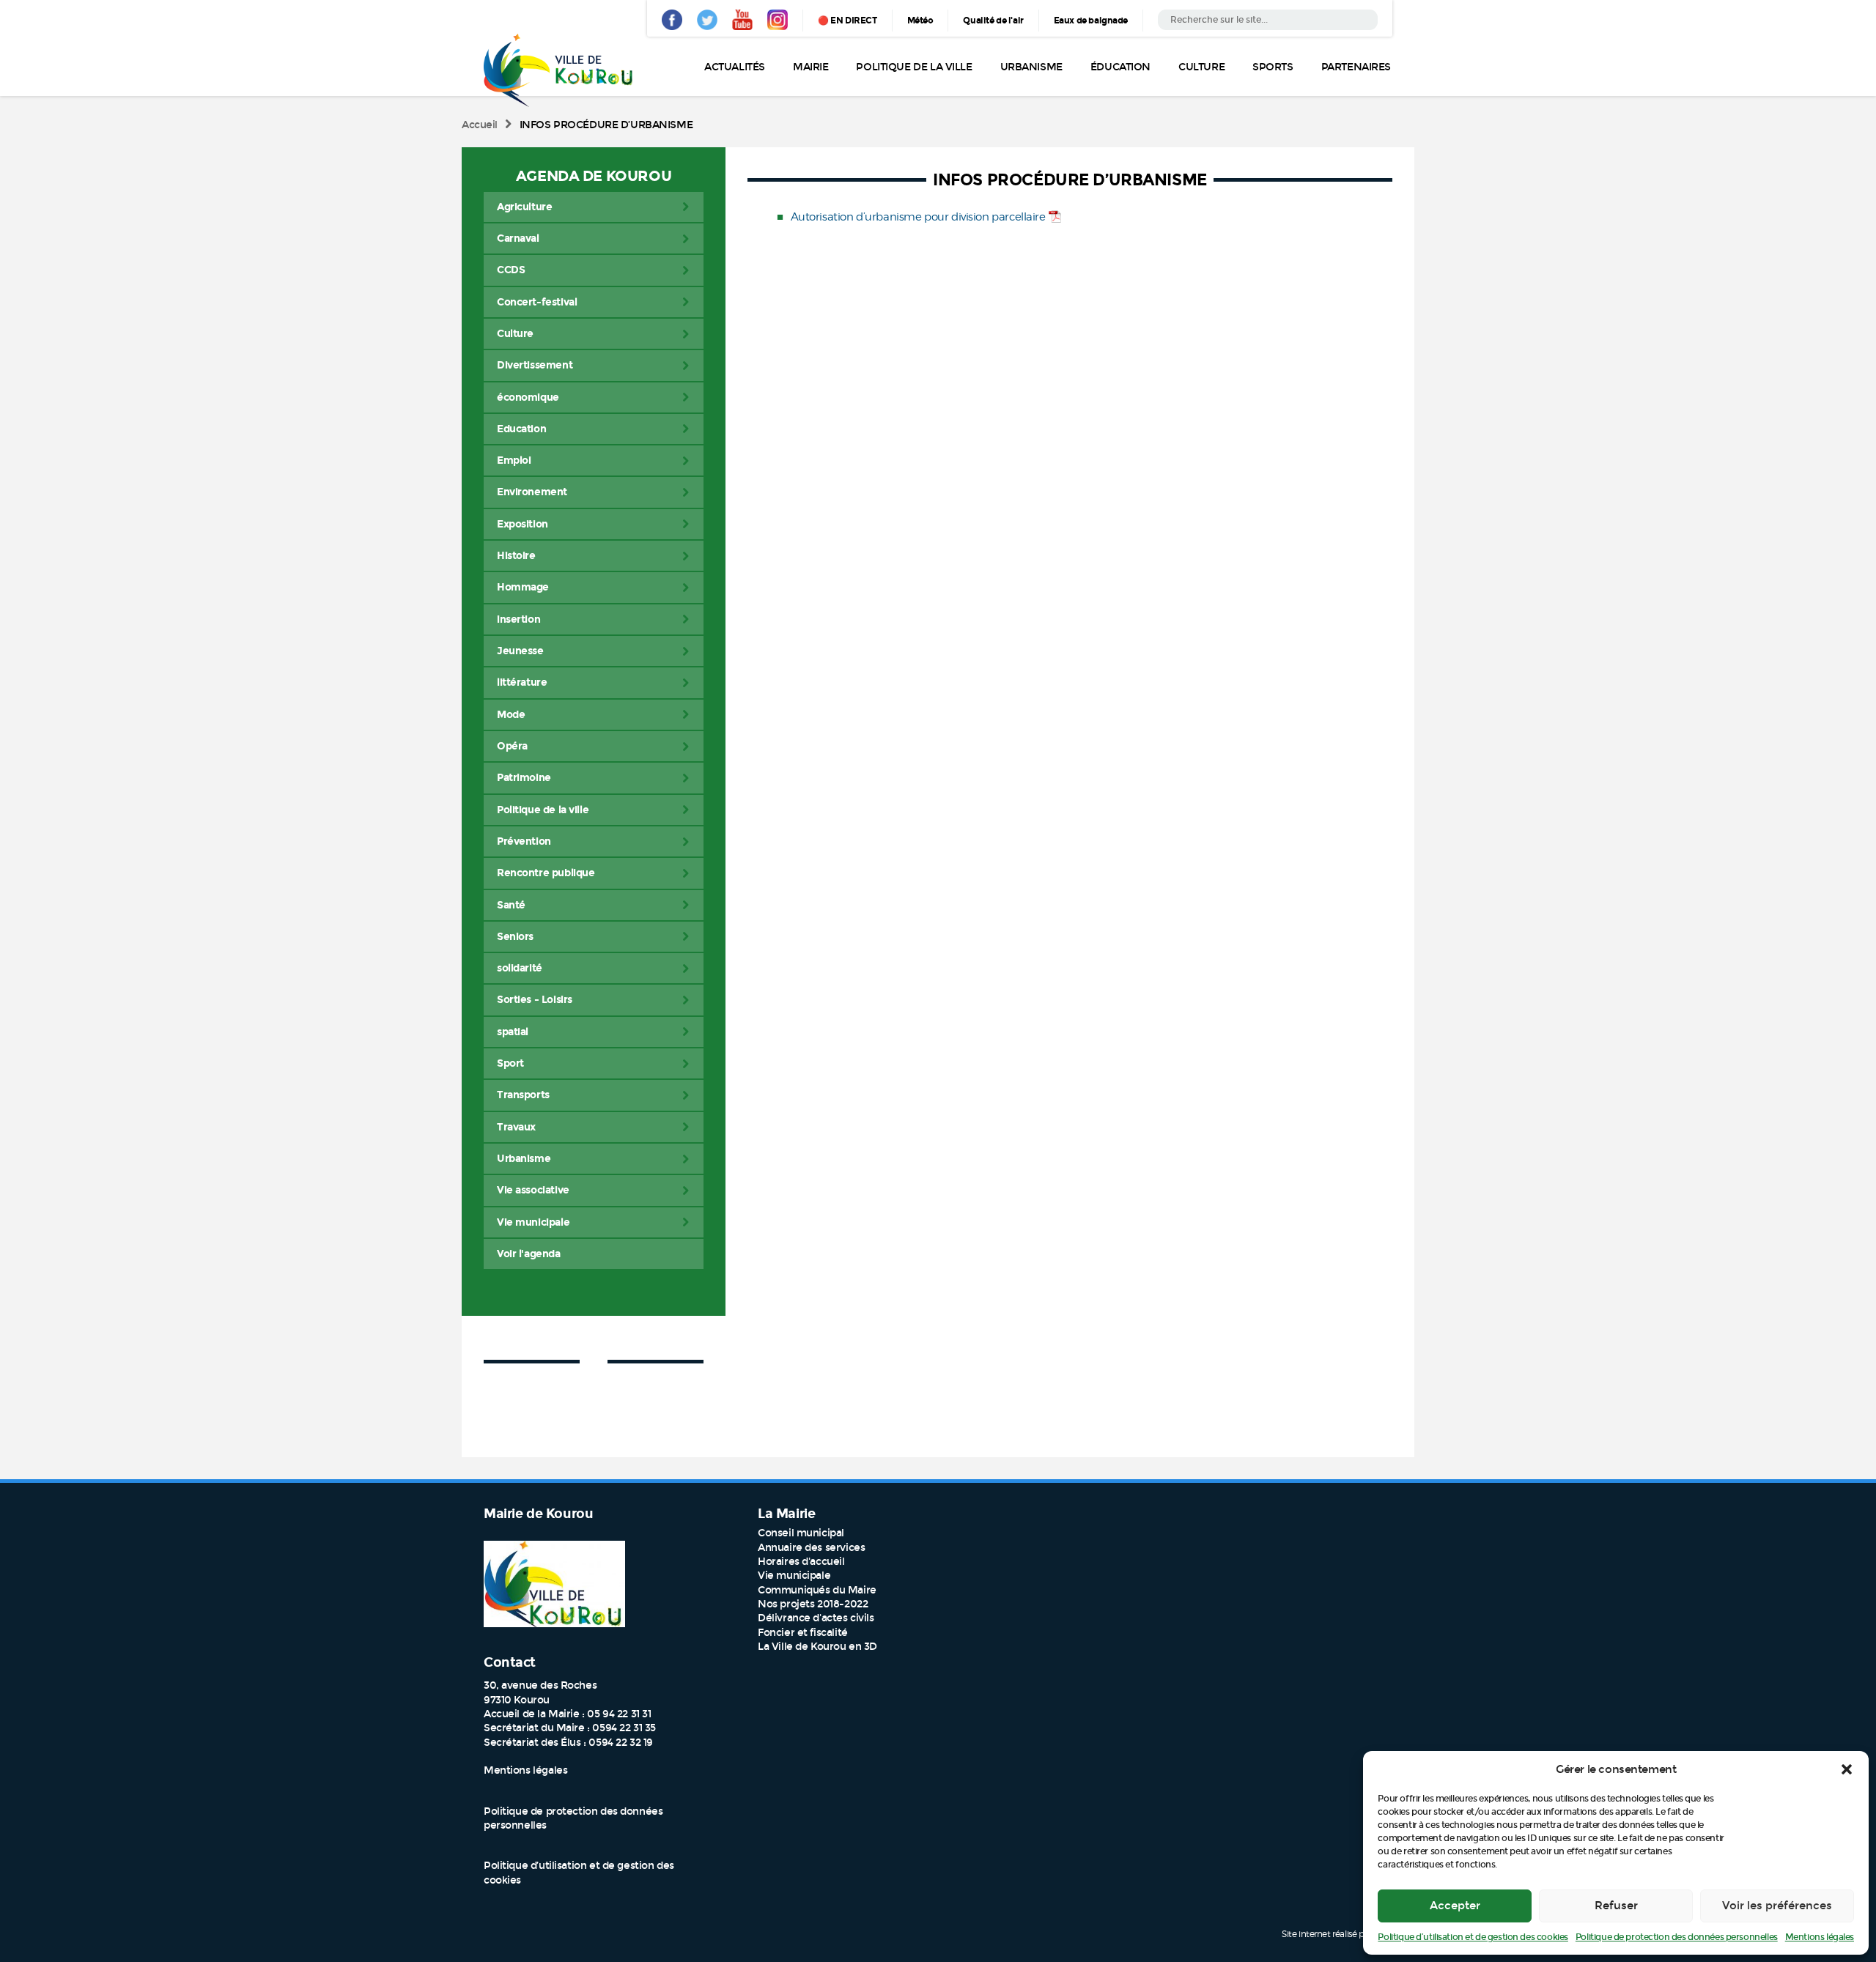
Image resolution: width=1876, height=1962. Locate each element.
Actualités (735, 67)
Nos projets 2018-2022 (813, 1604)
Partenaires (1356, 67)
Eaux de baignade (1091, 21)
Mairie (810, 67)
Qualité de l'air (993, 21)
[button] (1847, 1769)
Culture (1201, 67)
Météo (920, 21)
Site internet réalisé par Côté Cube (1348, 1933)
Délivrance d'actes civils (816, 1618)
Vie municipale (794, 1576)
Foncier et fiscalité (803, 1633)
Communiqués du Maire (817, 1590)
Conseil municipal (801, 1533)
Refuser (1616, 1906)
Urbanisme (1031, 67)
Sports (1273, 67)
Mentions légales (1820, 1937)
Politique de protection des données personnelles (1677, 1937)
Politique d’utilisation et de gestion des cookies (1473, 1937)
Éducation (1120, 67)
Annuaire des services (811, 1548)
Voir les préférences (1777, 1906)
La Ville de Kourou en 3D (817, 1647)
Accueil (480, 125)
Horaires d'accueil (801, 1562)
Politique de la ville (914, 67)
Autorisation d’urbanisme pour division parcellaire (918, 217)
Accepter (1455, 1906)
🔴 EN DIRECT (847, 21)
